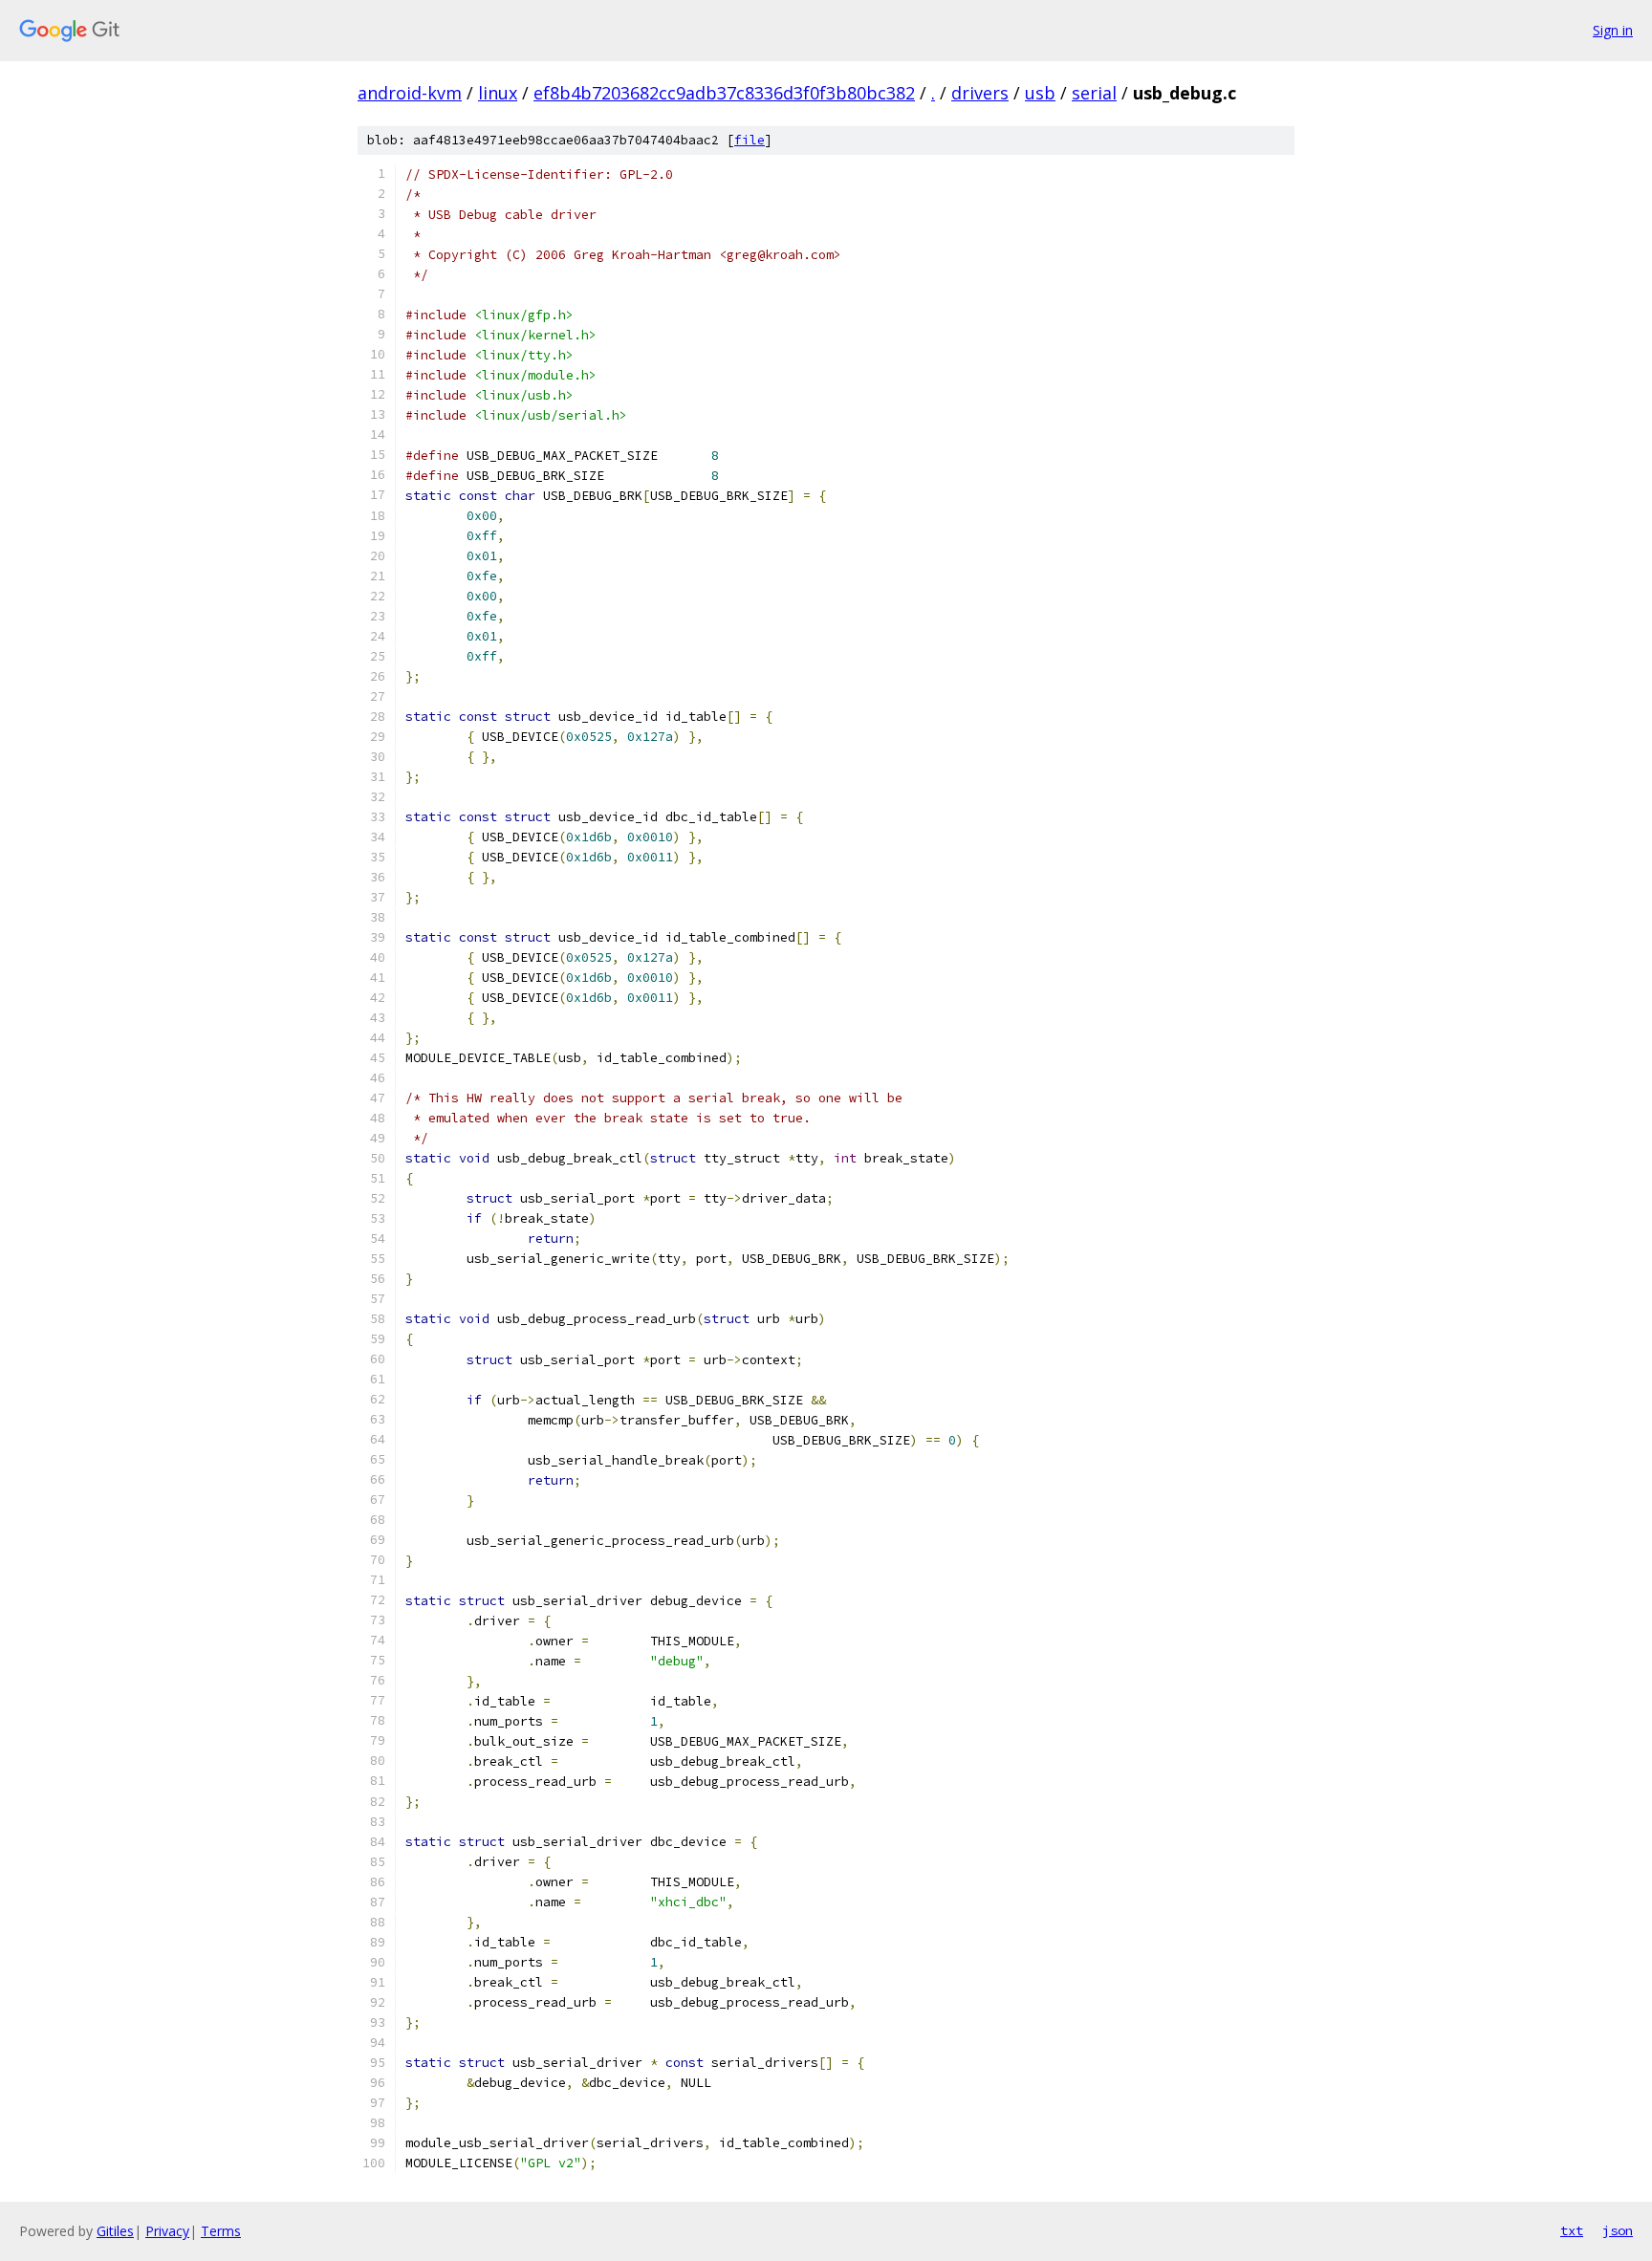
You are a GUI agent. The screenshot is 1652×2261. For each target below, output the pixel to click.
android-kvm (410, 93)
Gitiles (115, 2231)
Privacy (167, 2231)
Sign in (1613, 30)
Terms (221, 2231)
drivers (980, 93)
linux (498, 93)
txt (1572, 2230)
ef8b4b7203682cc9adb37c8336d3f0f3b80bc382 (724, 93)
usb (1040, 93)
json (1618, 2230)
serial (1094, 93)
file (750, 140)
